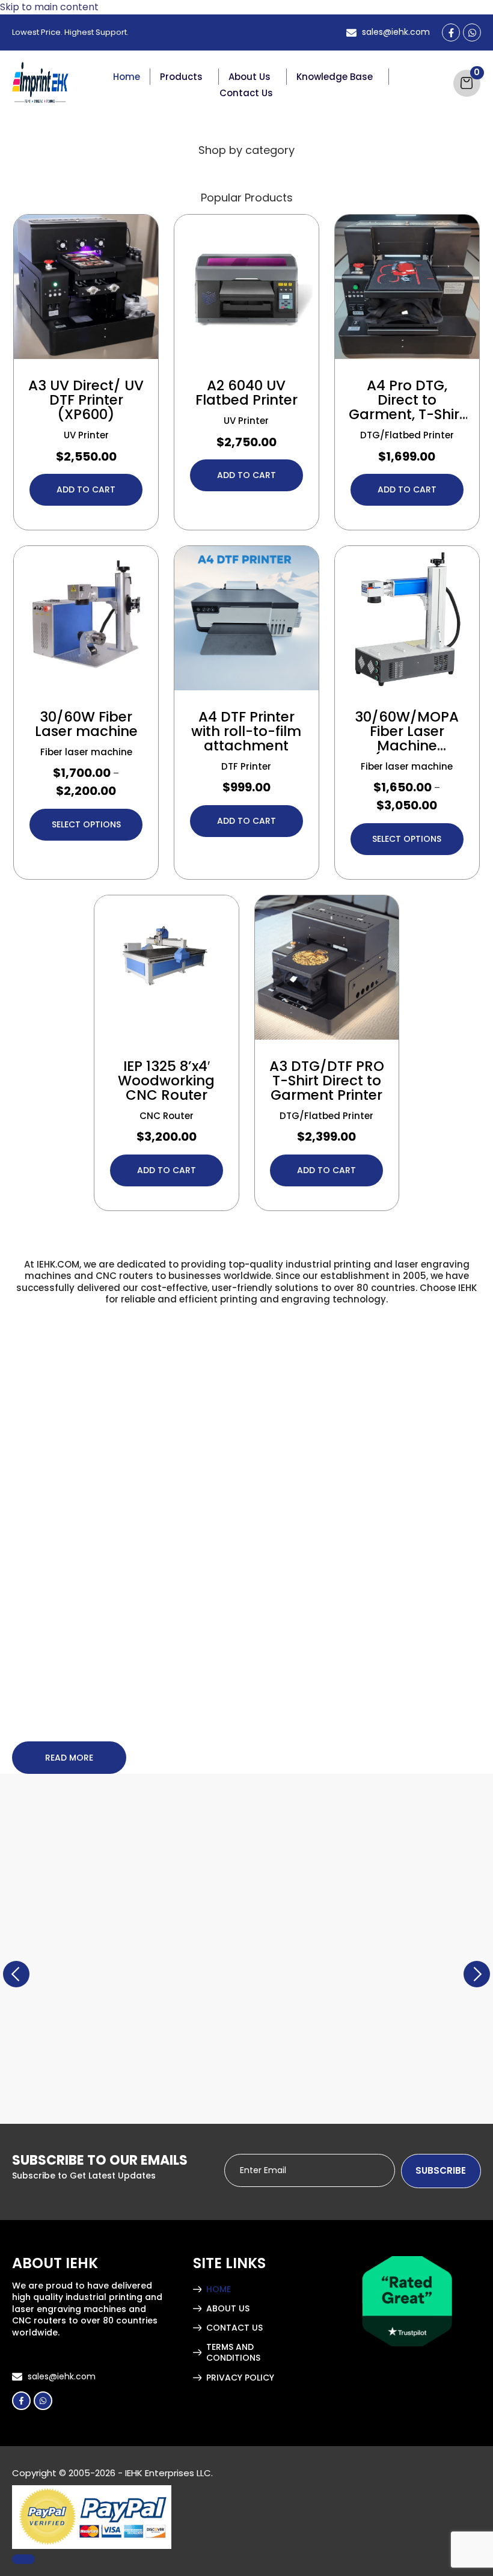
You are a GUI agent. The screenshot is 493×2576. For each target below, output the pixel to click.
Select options (86, 824)
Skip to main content (49, 7)
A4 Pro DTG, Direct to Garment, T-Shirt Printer (407, 407)
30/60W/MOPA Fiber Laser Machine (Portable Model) (407, 746)
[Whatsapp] (472, 32)
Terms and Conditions (233, 2353)
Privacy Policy (240, 2378)
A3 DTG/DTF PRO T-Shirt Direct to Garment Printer (327, 1081)
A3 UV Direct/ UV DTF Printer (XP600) (86, 400)
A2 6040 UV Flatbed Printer (246, 393)
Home (127, 77)
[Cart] (467, 83)
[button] (185, 77)
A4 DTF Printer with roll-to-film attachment (246, 731)
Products (181, 77)
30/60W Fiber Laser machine (86, 724)
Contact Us (246, 93)
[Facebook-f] (451, 32)
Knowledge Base (335, 77)
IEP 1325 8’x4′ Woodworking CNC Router (166, 1081)
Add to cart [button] (86, 489)
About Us (250, 77)
